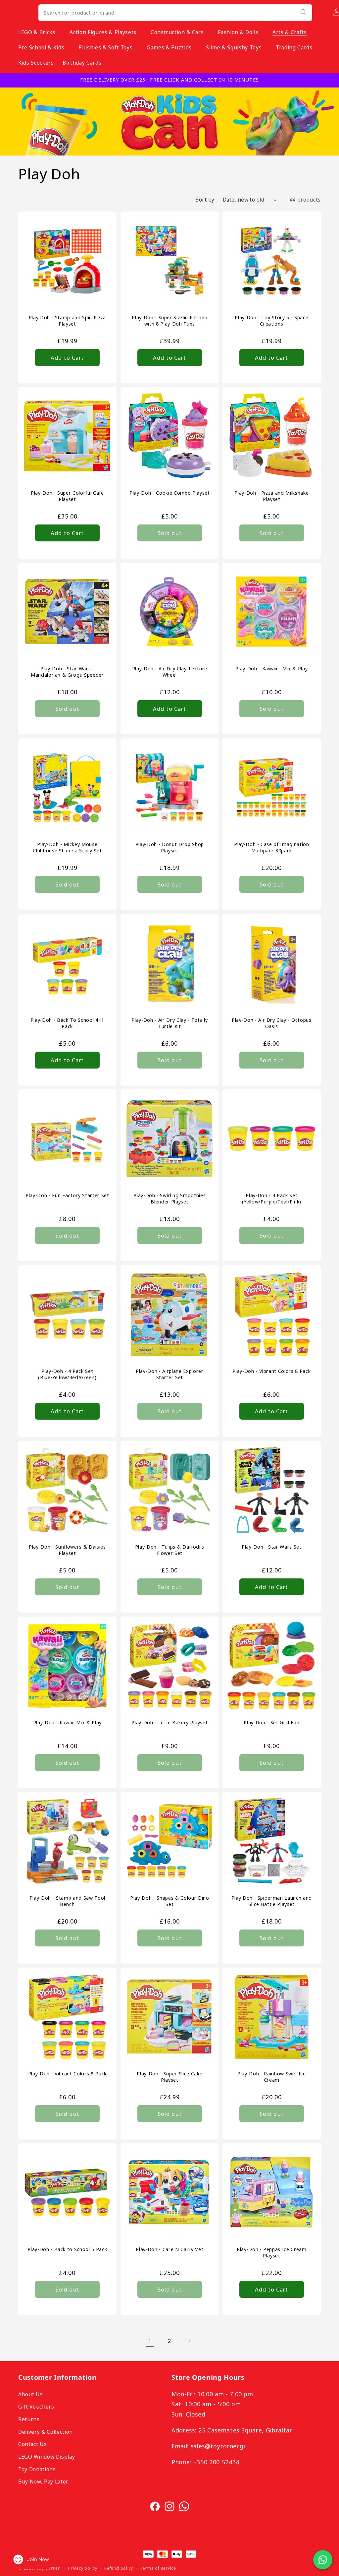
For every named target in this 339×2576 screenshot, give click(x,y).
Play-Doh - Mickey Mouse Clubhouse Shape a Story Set (67, 848)
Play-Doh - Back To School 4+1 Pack (67, 1023)
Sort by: (206, 200)
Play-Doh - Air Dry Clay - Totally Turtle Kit (169, 1023)
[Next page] (189, 2341)
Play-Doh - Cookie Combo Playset (169, 493)
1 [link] (150, 2341)
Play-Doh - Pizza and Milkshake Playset (272, 496)
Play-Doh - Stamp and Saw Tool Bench (67, 1901)
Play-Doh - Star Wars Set (272, 1547)
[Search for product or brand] (303, 12)
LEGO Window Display (47, 2457)
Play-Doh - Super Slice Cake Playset (169, 2077)
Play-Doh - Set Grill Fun (272, 1723)
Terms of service (158, 2568)
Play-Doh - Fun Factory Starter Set (67, 1196)
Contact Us (33, 2444)
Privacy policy (83, 2568)
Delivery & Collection (46, 2432)
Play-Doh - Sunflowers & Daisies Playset (67, 1550)
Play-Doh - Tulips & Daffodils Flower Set (169, 1550)
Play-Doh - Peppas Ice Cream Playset (272, 2253)
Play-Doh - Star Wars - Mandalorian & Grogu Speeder (67, 672)
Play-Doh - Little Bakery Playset (169, 1723)
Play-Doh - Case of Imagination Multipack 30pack (272, 848)
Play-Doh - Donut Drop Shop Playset (169, 848)
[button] (40, 32)
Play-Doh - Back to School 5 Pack (67, 2249)
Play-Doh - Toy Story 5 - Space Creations (272, 320)
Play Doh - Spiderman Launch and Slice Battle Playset (272, 1901)
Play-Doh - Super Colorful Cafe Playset (67, 496)
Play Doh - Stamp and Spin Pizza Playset (67, 320)
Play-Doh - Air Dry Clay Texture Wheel (169, 672)
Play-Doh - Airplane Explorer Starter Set (169, 1374)
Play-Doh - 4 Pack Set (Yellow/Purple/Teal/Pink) (272, 1199)
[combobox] (175, 13)
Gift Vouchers (36, 2407)
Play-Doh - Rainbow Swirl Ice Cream (271, 2077)
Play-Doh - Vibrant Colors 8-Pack (67, 2074)
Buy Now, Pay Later (43, 2482)
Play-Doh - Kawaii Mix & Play (67, 1723)
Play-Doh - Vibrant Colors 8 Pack (272, 1371)
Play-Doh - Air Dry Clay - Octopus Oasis (272, 1023)
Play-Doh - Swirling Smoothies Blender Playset (169, 1199)
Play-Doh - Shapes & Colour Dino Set (169, 1901)
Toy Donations (37, 2469)
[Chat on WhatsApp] (323, 2560)
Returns (29, 2419)
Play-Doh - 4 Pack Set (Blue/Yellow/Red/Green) (67, 1374)
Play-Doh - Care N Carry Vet (169, 2249)
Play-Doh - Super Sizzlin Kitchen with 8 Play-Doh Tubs (169, 320)
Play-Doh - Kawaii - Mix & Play (272, 669)
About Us (30, 2394)
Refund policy (119, 2568)
